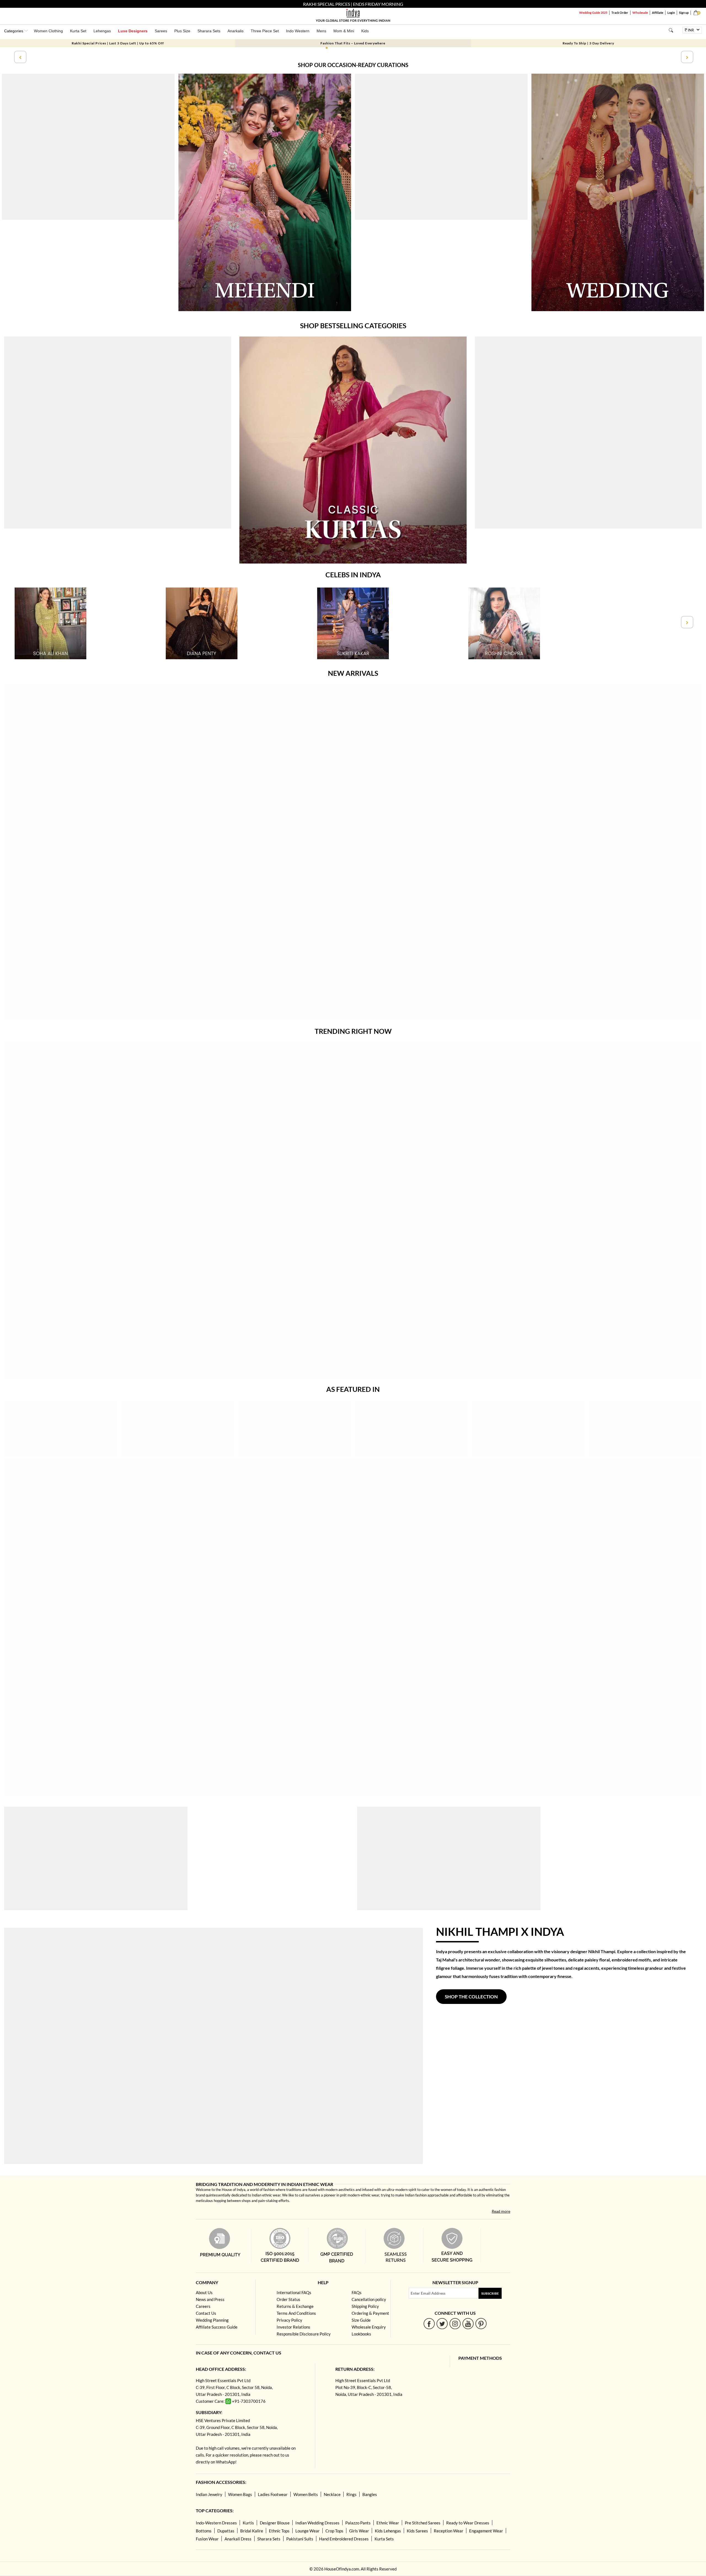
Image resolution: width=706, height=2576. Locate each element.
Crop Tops (334, 2531)
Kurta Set (78, 31)
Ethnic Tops (279, 2531)
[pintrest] (481, 2323)
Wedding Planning (212, 2320)
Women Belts (306, 2494)
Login (671, 13)
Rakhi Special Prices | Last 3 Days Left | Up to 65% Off (118, 43)
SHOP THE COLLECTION (471, 1997)
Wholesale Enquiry (369, 2327)
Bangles (370, 2494)
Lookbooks (361, 2334)
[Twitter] (442, 2323)
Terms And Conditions (296, 2313)
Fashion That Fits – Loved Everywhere (353, 43)
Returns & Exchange (295, 2306)
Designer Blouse (275, 2523)
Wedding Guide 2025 (593, 13)
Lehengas (102, 31)
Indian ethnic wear (266, 2195)
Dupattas (226, 2531)
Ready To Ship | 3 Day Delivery (588, 43)
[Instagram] (455, 2323)
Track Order (620, 13)
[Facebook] (429, 2323)
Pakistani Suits (300, 2539)
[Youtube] (468, 2323)
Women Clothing (48, 31)
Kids (365, 31)
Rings (351, 2494)
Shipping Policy (365, 2306)
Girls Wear (359, 2531)
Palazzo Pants (358, 2523)
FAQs (357, 2292)
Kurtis (248, 2523)
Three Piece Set (265, 31)
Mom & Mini (344, 31)
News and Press (210, 2299)
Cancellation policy (369, 2299)
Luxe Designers (133, 31)
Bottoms (204, 2531)
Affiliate (658, 13)
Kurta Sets (384, 2539)
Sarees (161, 31)
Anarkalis (236, 31)
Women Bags (240, 2494)
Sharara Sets (209, 31)
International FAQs (294, 2292)
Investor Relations (293, 2327)
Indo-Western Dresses (216, 2523)
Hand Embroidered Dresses (344, 2539)
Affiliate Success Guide (217, 2327)
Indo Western (298, 31)
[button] (327, 48)
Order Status (288, 2299)
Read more (501, 2211)
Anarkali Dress (238, 2539)
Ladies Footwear (273, 2494)
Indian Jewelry (209, 2494)
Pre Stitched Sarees (423, 2523)
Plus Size (182, 31)
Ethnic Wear (388, 2523)
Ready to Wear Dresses (468, 2523)
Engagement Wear (486, 2531)
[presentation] (20, 57)
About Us (204, 2292)
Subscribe (490, 2293)
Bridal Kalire (252, 2531)
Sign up (684, 13)
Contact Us (206, 2313)
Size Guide (361, 2320)
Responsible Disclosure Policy (304, 2334)
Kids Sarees (417, 2531)
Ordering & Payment (370, 2313)
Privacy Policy (289, 2320)
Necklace (332, 2494)
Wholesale (640, 13)
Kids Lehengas (388, 2531)
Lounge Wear (307, 2531)
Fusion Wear (207, 2539)
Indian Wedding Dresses (317, 2523)
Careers (203, 2306)
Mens (321, 31)
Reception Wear (449, 2531)
